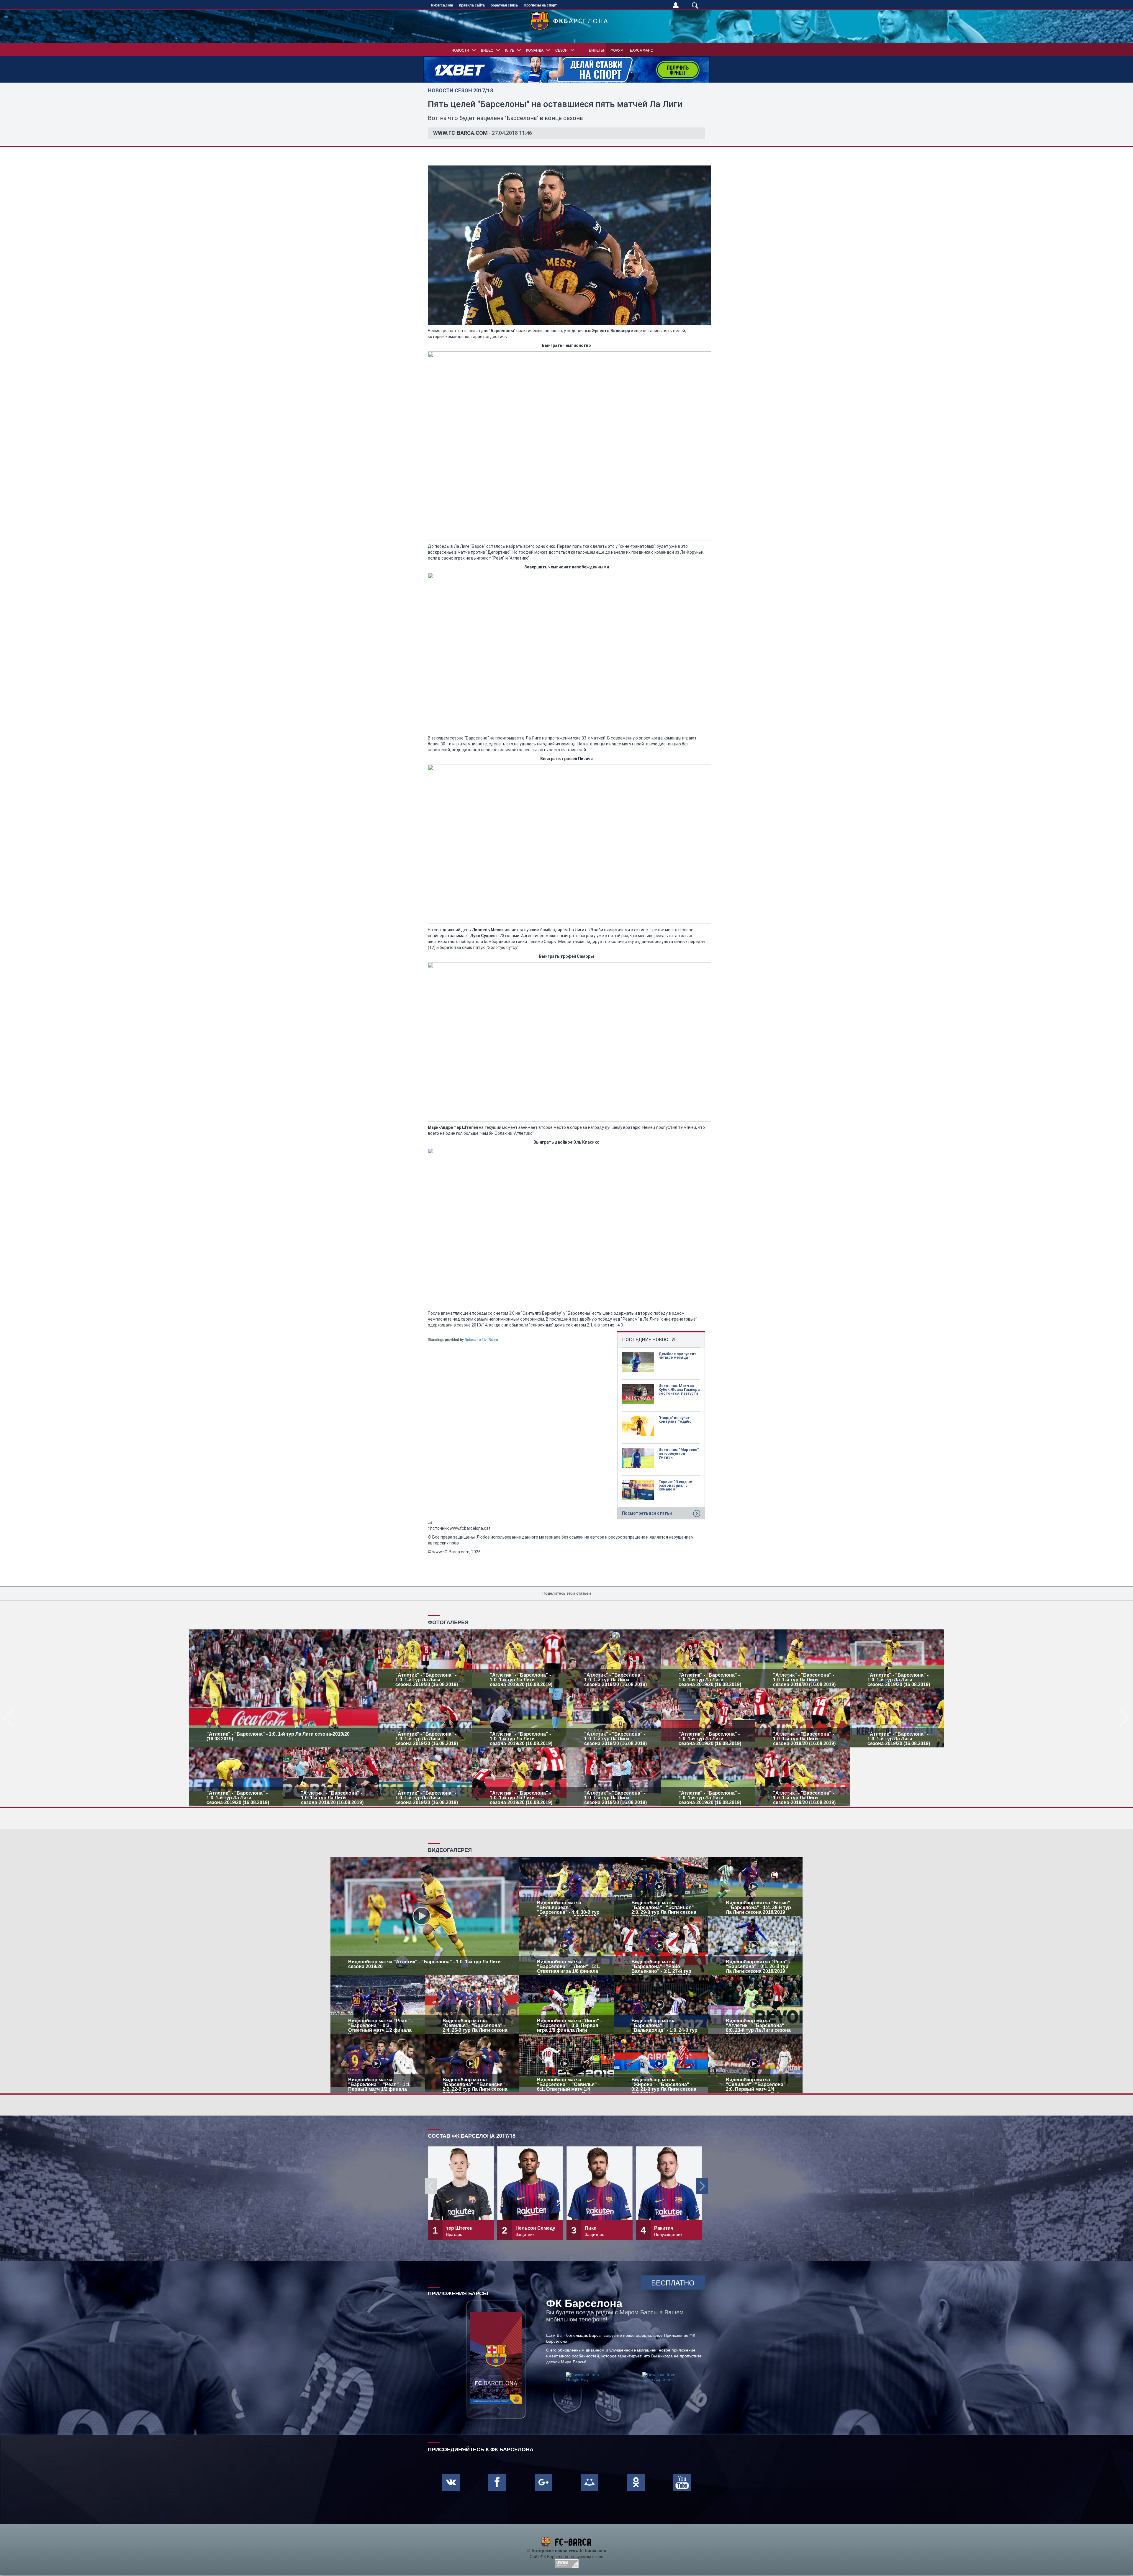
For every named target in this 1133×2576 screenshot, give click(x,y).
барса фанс (642, 50)
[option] (566, 1718)
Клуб (510, 50)
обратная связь (504, 5)
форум (617, 50)
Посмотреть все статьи (647, 1513)
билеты (596, 50)
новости (460, 50)
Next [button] (702, 2186)
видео (487, 50)
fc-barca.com (442, 5)
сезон (561, 50)
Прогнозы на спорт (540, 5)
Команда (535, 50)
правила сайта (472, 5)
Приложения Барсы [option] (458, 2293)
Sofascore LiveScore (481, 1340)
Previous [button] (431, 2186)
